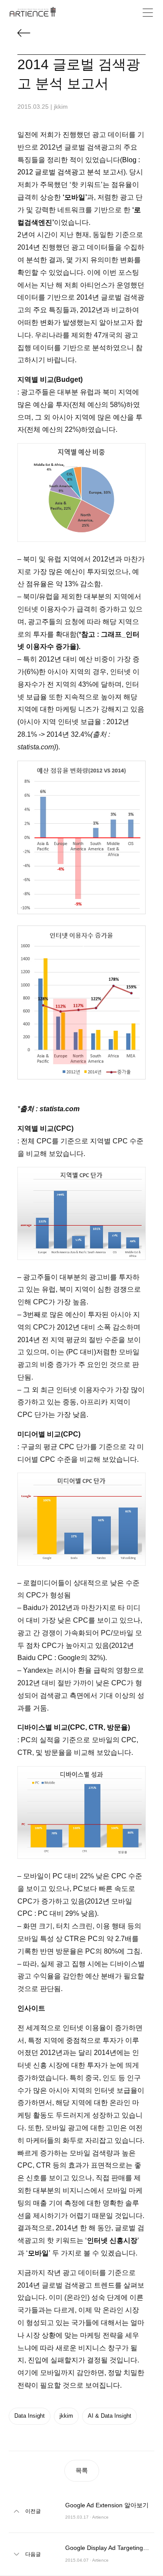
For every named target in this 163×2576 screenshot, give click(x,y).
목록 (82, 2470)
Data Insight (30, 2416)
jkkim (66, 2416)
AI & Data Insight (110, 2416)
